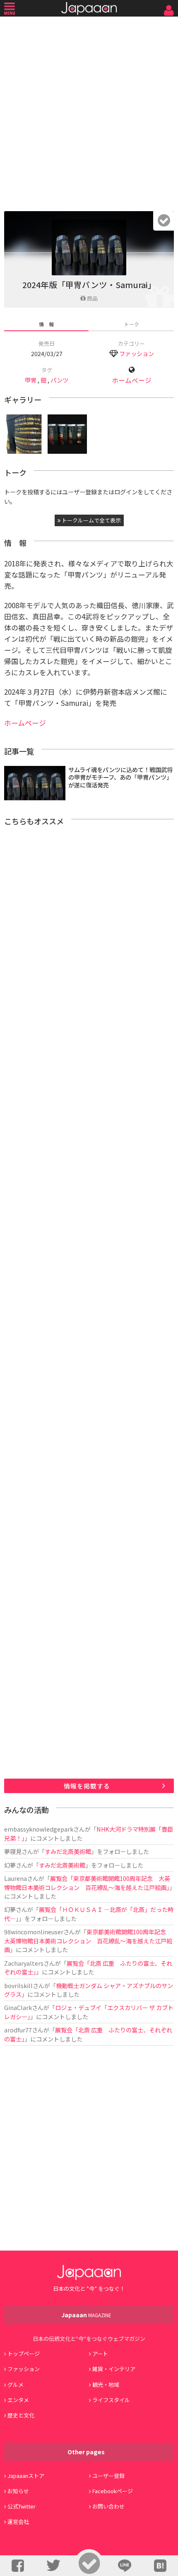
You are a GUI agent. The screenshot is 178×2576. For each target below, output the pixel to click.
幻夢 (10, 1865)
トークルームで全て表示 (91, 520)
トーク (132, 324)
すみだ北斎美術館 (68, 1851)
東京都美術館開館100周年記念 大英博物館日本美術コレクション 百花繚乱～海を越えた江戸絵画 (88, 1940)
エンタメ (18, 2400)
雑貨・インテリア (114, 2369)
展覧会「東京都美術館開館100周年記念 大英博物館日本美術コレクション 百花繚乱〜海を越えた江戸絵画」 (87, 1883)
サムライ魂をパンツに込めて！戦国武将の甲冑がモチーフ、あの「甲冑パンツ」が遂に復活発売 (120, 777)
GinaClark (18, 2007)
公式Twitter (22, 2506)
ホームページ (132, 380)
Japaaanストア (26, 2476)
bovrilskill (18, 1985)
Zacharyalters (24, 1963)
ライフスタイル (111, 2400)
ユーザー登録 (108, 2476)
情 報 (46, 324)
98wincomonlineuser (34, 1932)
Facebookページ (113, 2491)
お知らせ (18, 2491)
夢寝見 (13, 1851)
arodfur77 (18, 2030)
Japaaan (89, 8)
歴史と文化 (21, 2415)
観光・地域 (106, 2385)
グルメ (16, 2385)
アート (100, 2353)
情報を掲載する (87, 1786)
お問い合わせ (108, 2506)
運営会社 (18, 2522)
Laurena (16, 1878)
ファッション (137, 353)
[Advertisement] (89, 112)
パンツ (59, 380)
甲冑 (31, 380)
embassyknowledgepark (39, 1829)
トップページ (24, 2353)
